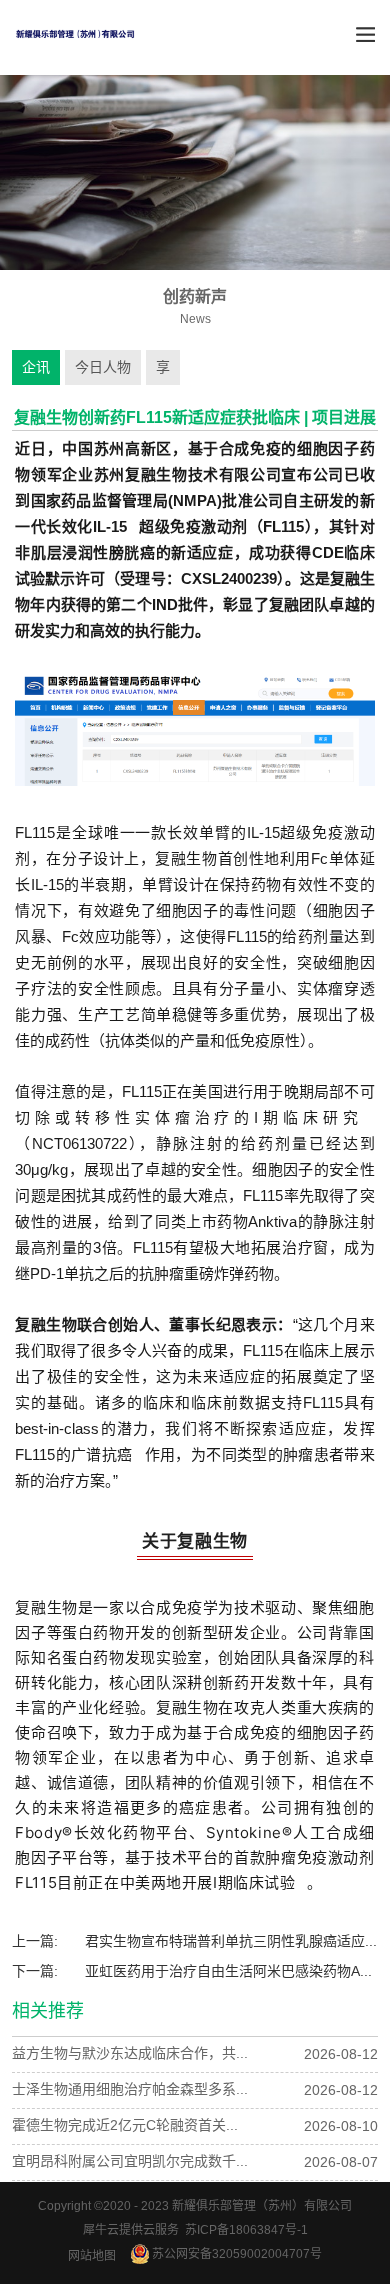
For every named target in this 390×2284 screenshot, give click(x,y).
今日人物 (103, 367)
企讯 (36, 367)
